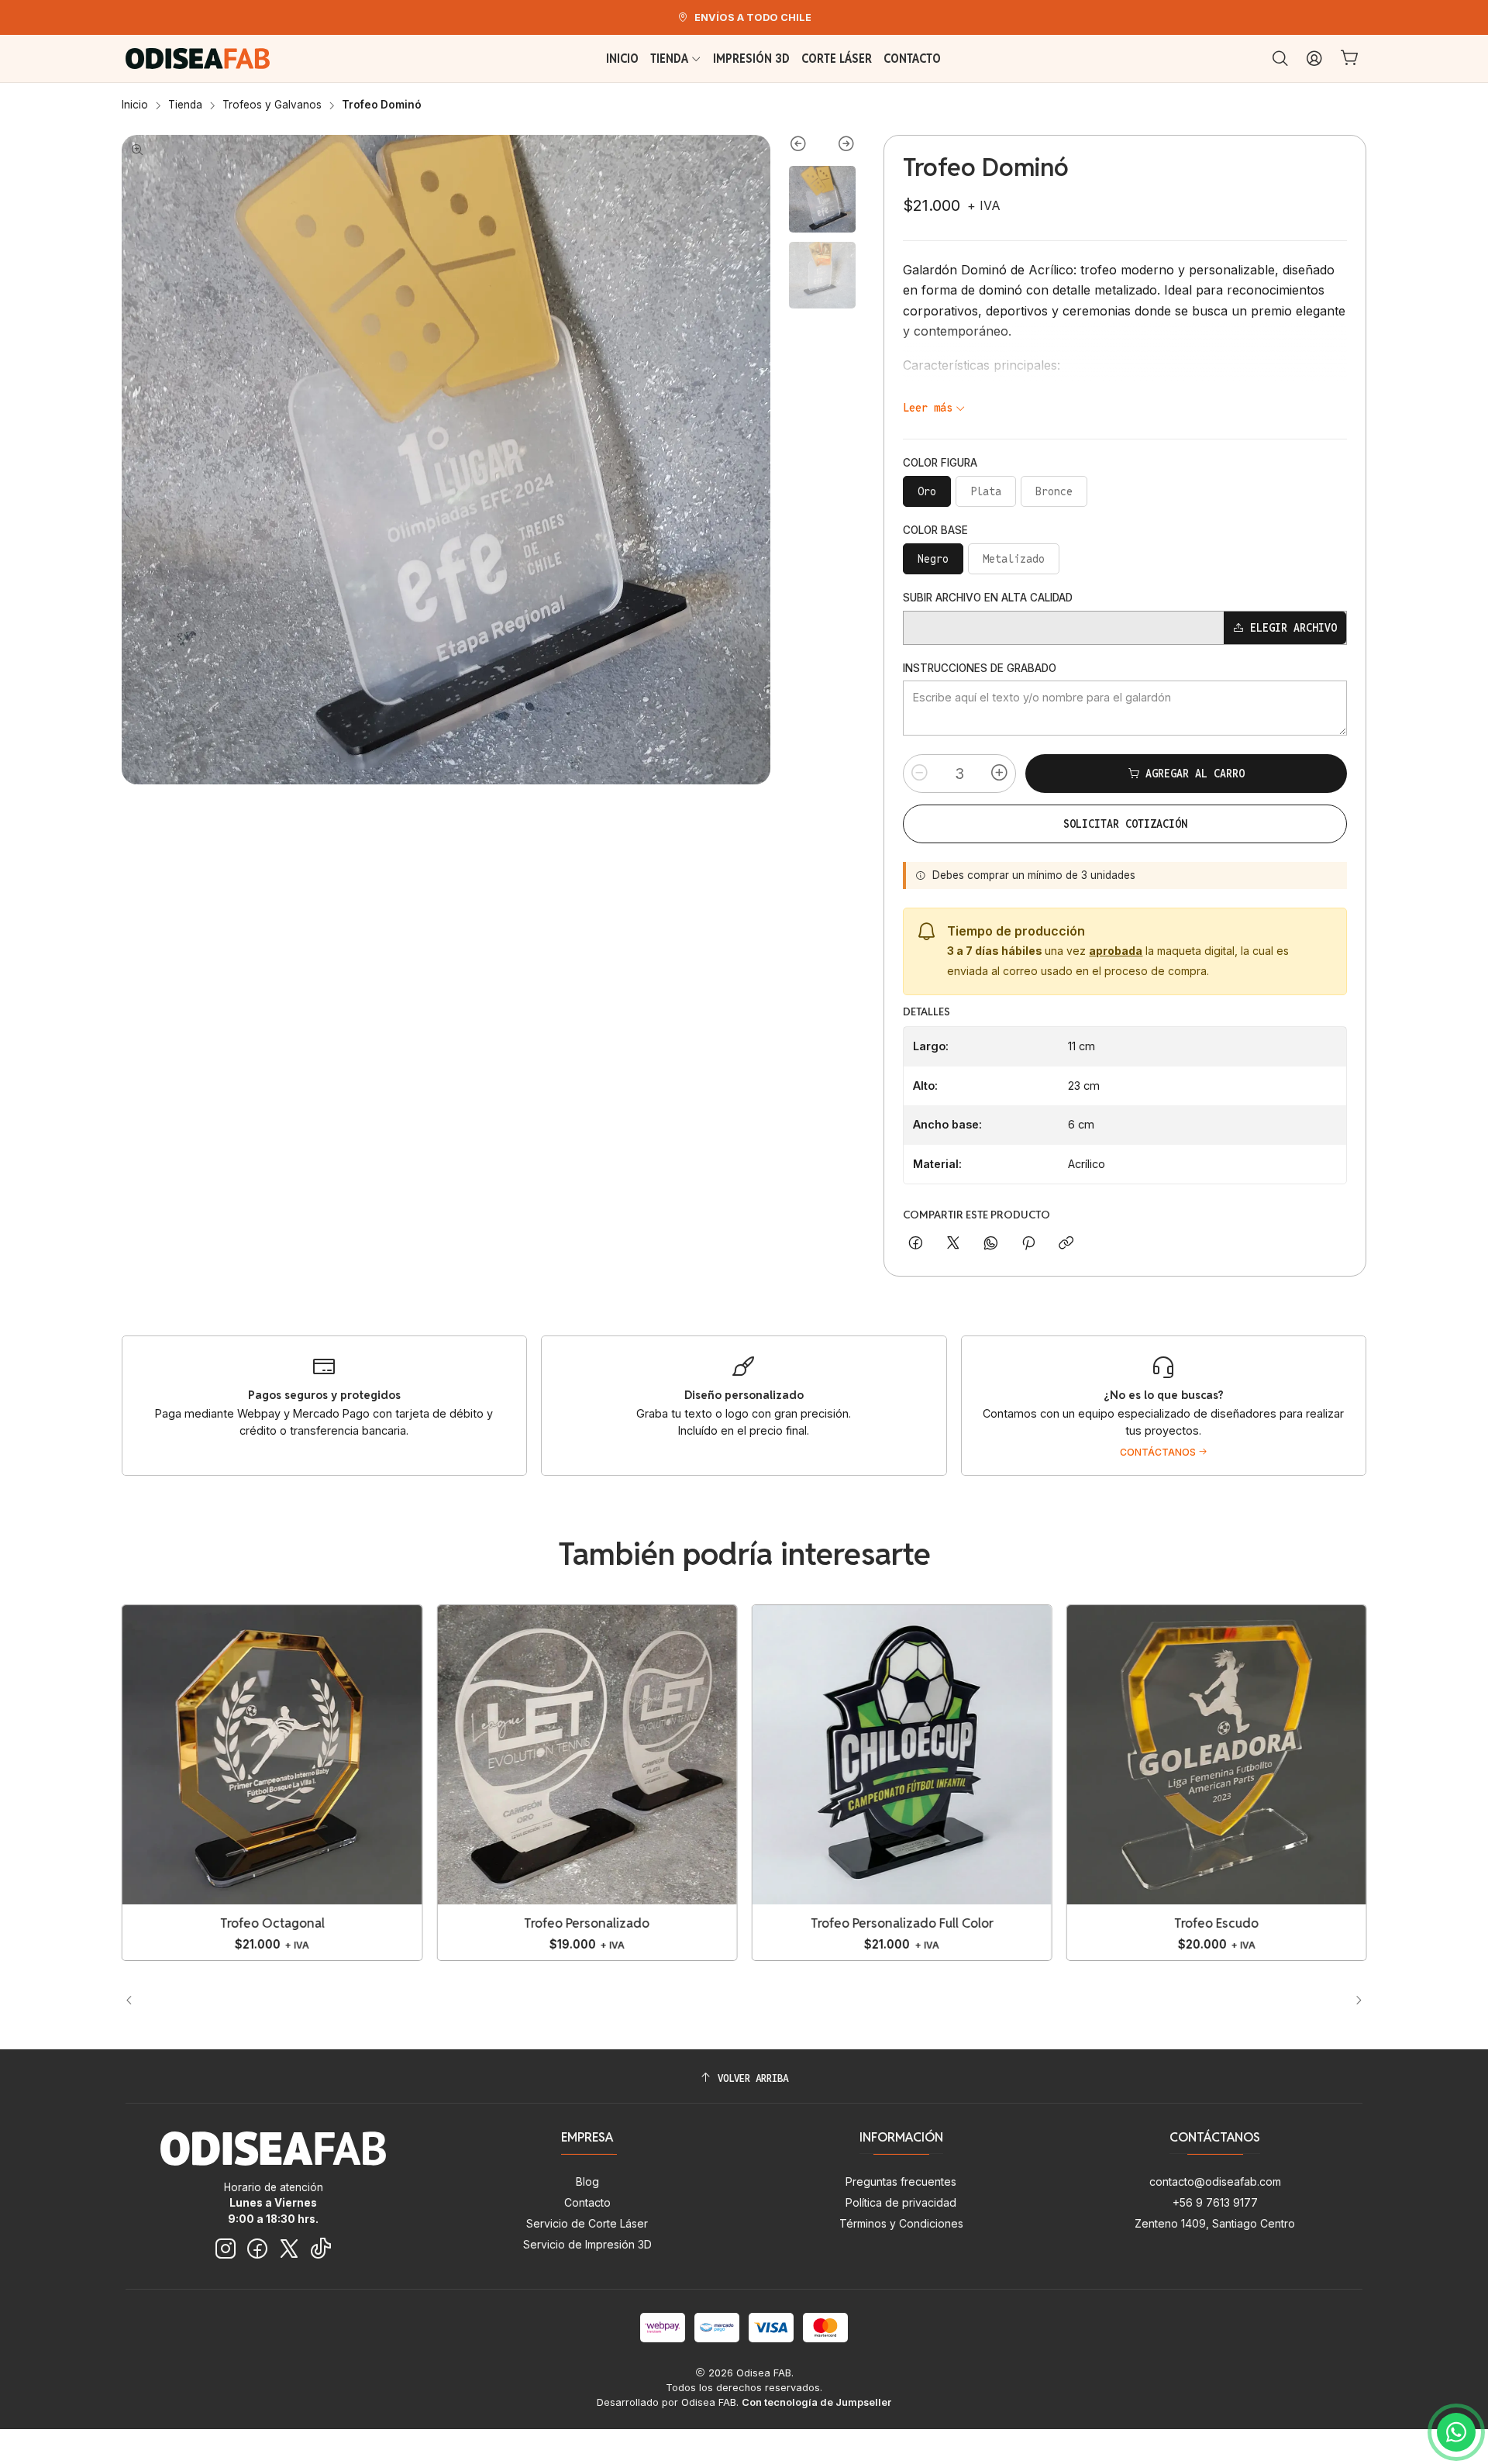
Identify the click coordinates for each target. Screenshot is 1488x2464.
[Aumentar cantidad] (999, 774)
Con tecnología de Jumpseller (816, 2402)
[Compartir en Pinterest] (1028, 1244)
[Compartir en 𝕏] (953, 1244)
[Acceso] (1314, 59)
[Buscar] (1280, 59)
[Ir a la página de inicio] (198, 59)
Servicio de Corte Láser (587, 2223)
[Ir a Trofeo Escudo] (1217, 1755)
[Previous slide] (806, 146)
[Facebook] (257, 2249)
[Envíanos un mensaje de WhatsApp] (1456, 2432)
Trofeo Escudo (1216, 1923)
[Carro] (1350, 59)
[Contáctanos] (1164, 1406)
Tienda (185, 105)
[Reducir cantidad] (920, 774)
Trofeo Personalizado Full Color (901, 1923)
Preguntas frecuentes (901, 2181)
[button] (680, 2000)
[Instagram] (226, 2249)
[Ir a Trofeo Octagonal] (272, 1755)
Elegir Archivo (1293, 628)
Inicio (135, 105)
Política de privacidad (901, 2202)
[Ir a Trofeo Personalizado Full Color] (901, 1755)
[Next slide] (839, 146)
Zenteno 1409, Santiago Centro (1215, 2223)
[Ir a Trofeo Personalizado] (587, 1755)
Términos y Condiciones (901, 2223)
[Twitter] (289, 2249)
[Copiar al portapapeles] (1066, 1244)
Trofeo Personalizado (587, 1923)
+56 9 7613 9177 (1215, 2202)
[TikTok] (321, 2249)
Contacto (587, 2202)
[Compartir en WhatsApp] (991, 1244)
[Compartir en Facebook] (916, 1244)
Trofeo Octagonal (272, 1923)
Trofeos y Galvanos (272, 105)
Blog (587, 2181)
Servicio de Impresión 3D (587, 2244)
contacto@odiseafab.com (1215, 2181)
